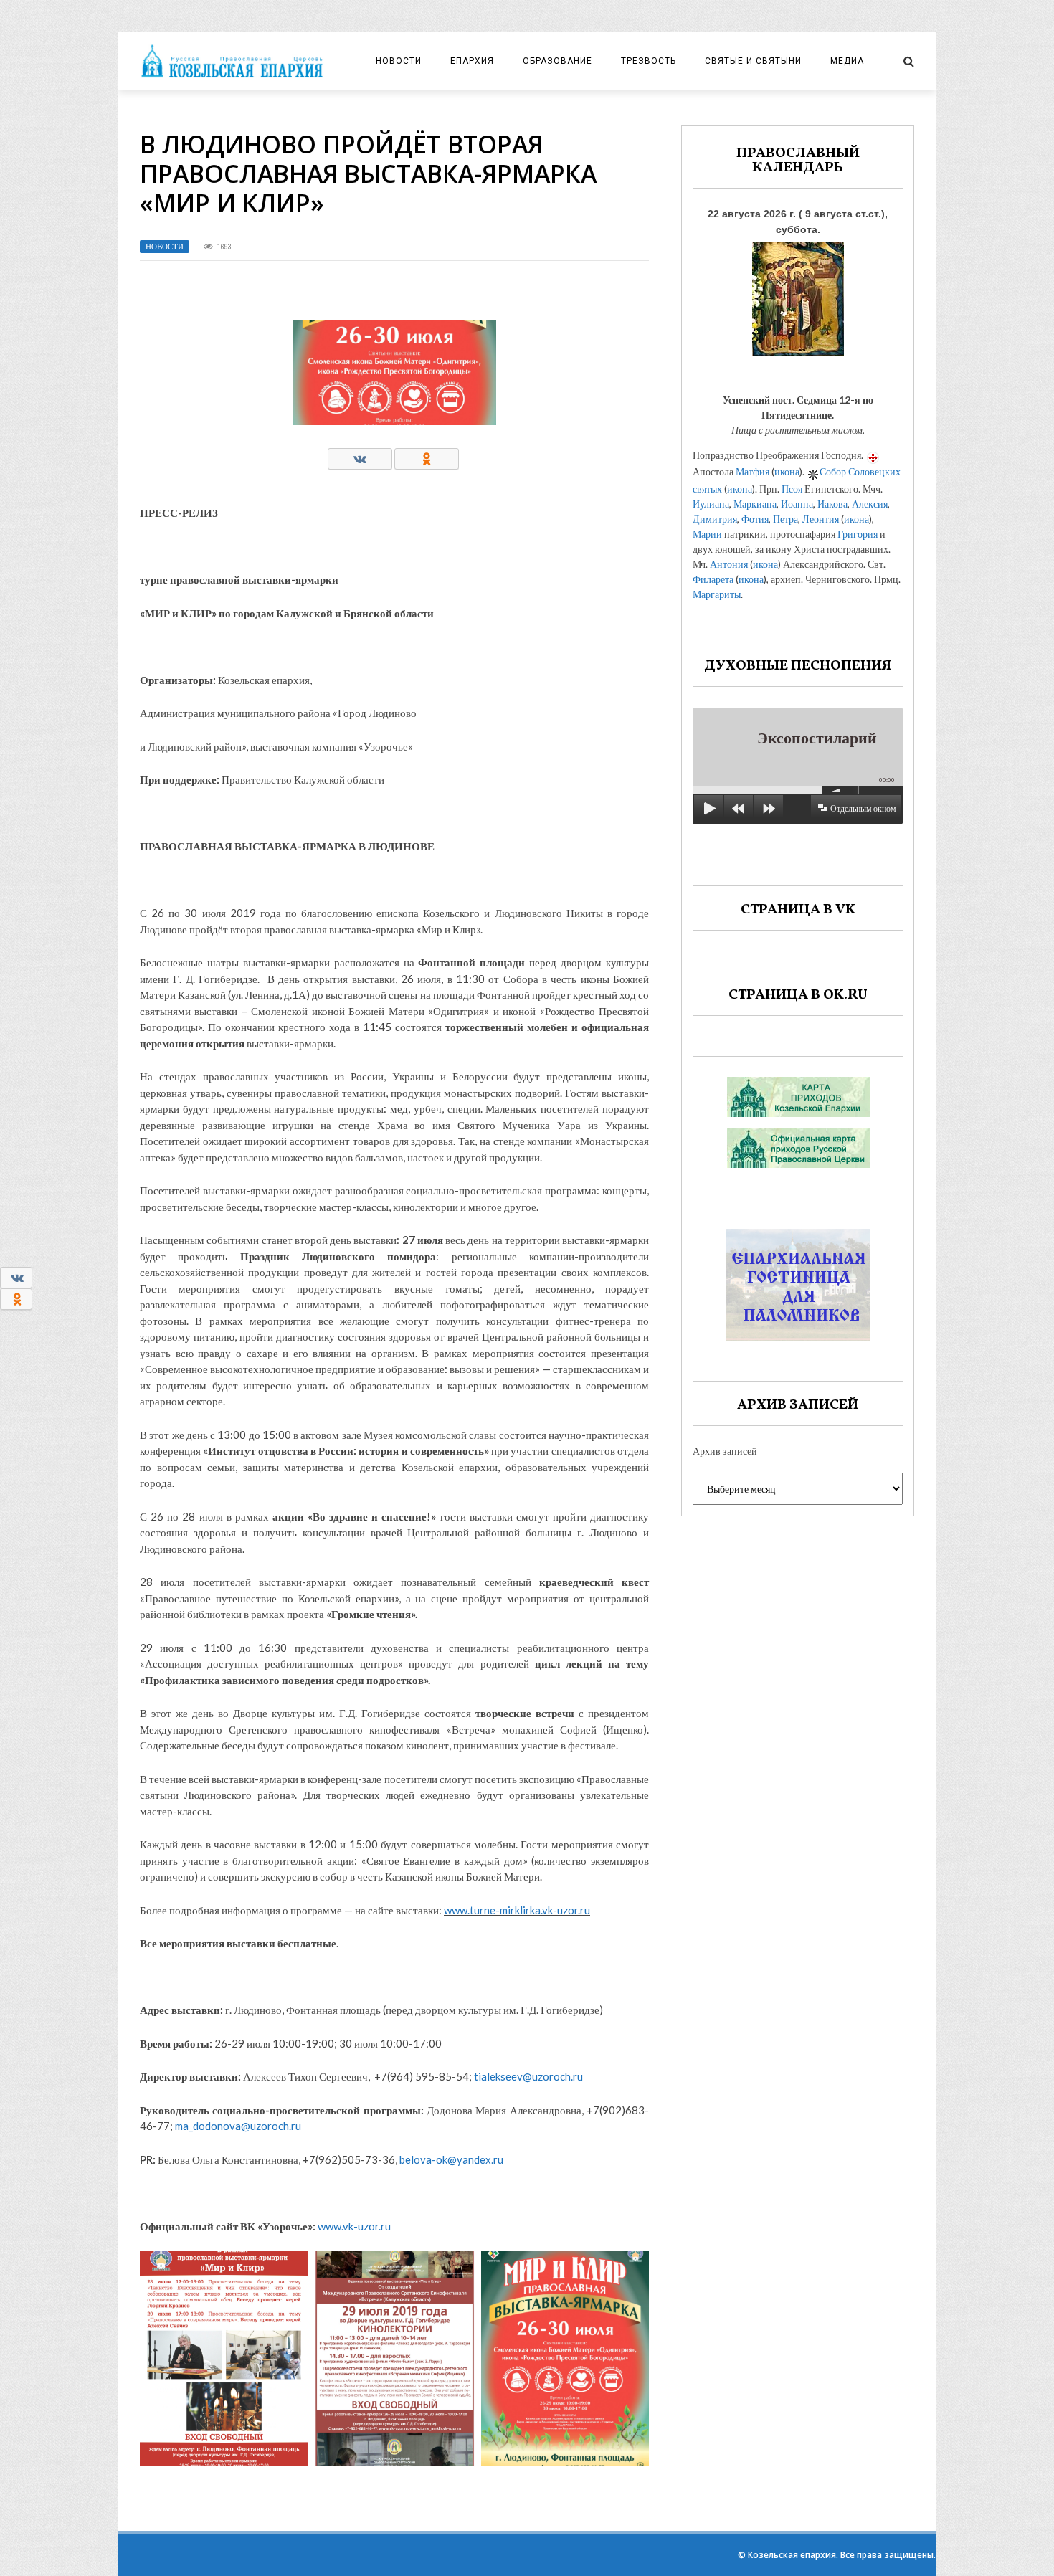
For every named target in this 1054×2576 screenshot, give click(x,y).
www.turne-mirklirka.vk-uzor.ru (517, 1910)
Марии (707, 534)
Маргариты (717, 594)
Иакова (832, 504)
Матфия (752, 471)
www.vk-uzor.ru (353, 2226)
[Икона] (798, 295)
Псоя (792, 489)
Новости (399, 61)
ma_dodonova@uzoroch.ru (238, 2126)
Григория (858, 534)
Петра (785, 519)
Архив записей (725, 1451)
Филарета (713, 579)
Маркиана (755, 504)
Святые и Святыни (753, 61)
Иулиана (711, 504)
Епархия (472, 61)
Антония (729, 564)
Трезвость (649, 61)
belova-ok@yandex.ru (451, 2159)
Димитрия (715, 519)
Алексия (870, 504)
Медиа (847, 61)
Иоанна (797, 504)
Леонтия (821, 519)
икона (787, 471)
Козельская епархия (792, 2555)
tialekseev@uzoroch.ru (528, 2076)
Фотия (755, 519)
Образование (557, 61)
